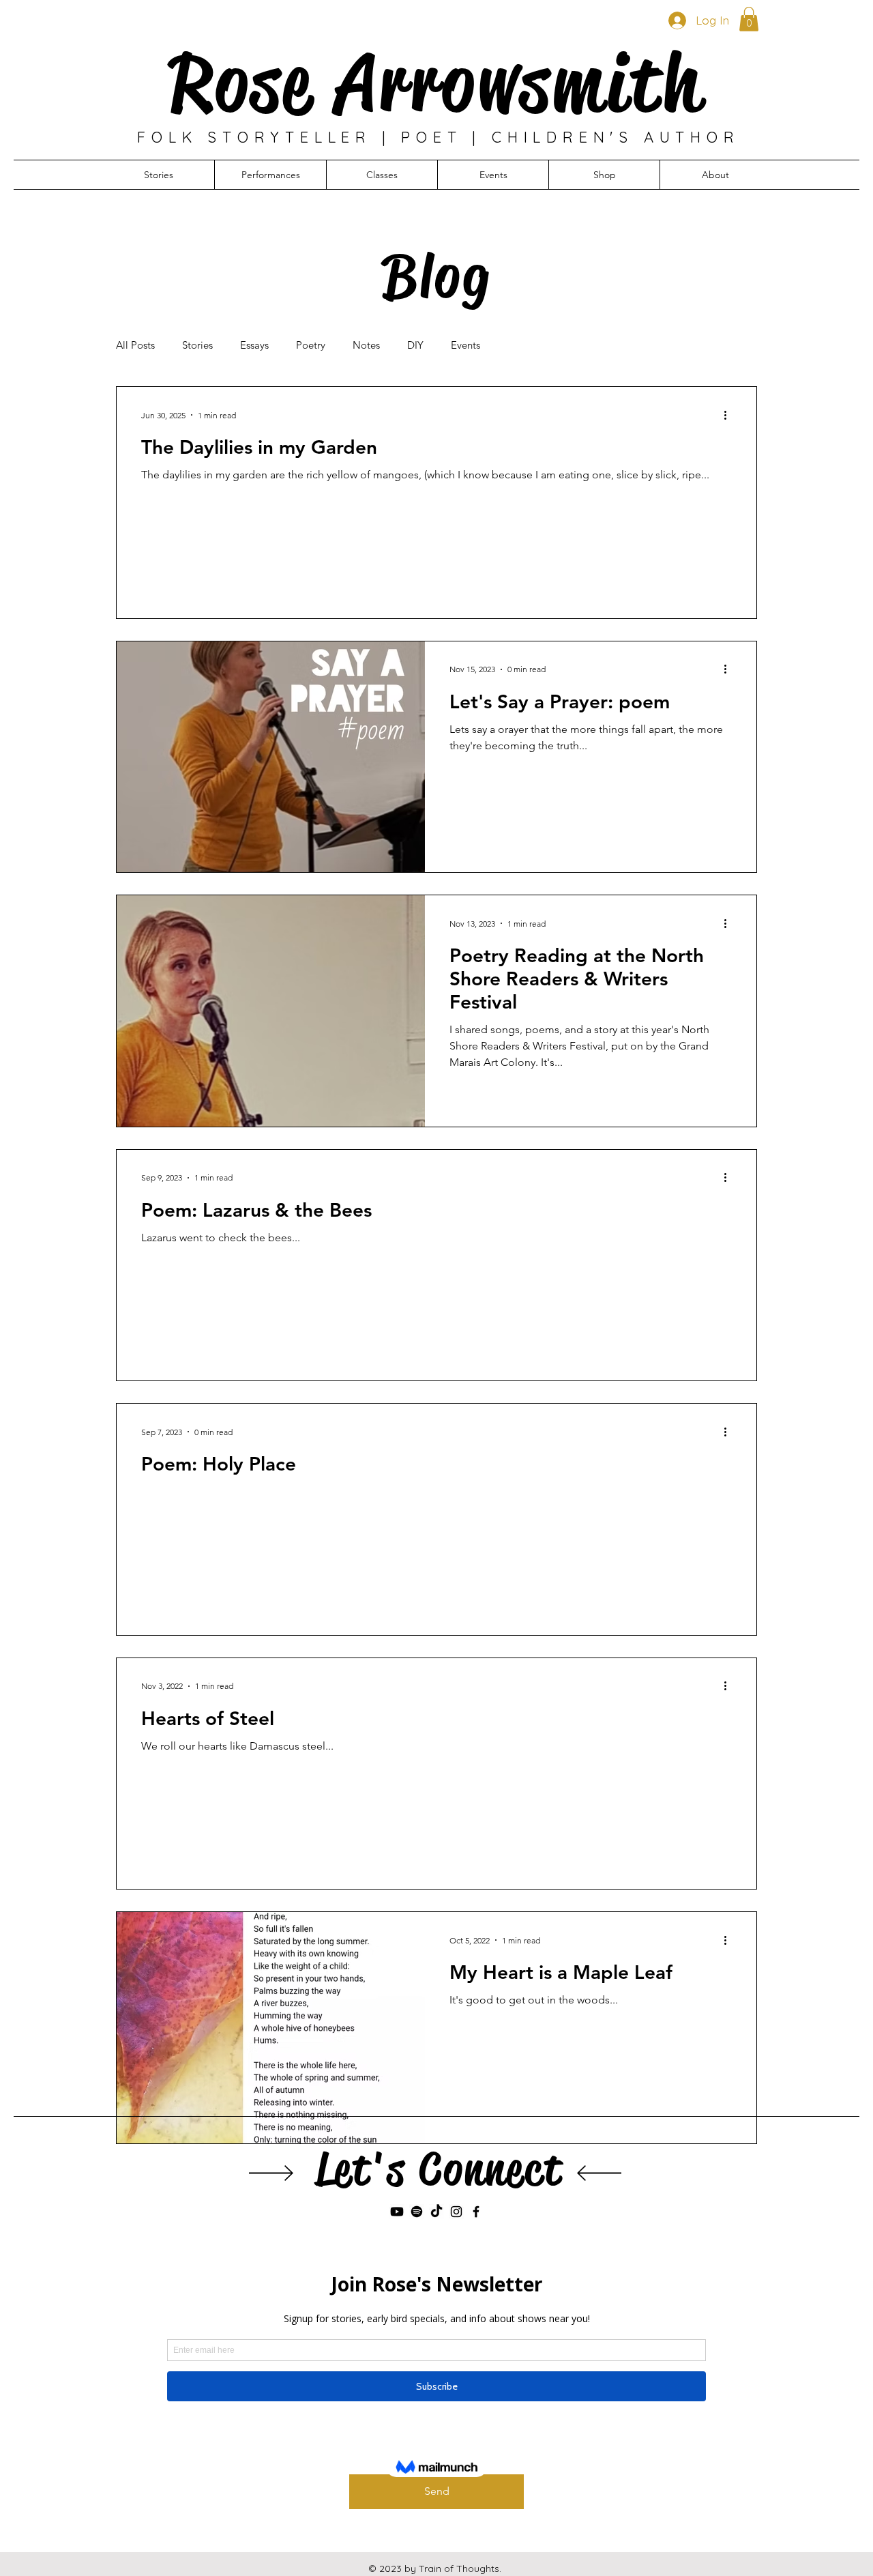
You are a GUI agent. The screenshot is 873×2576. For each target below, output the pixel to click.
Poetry (311, 345)
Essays (254, 345)
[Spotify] (417, 2212)
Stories (197, 345)
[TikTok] (436, 2212)
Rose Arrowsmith (436, 83)
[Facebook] (476, 2212)
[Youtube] (397, 2212)
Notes (366, 345)
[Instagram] (456, 2212)
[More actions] (730, 415)
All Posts (135, 345)
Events (465, 345)
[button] (749, 19)
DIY (415, 345)
